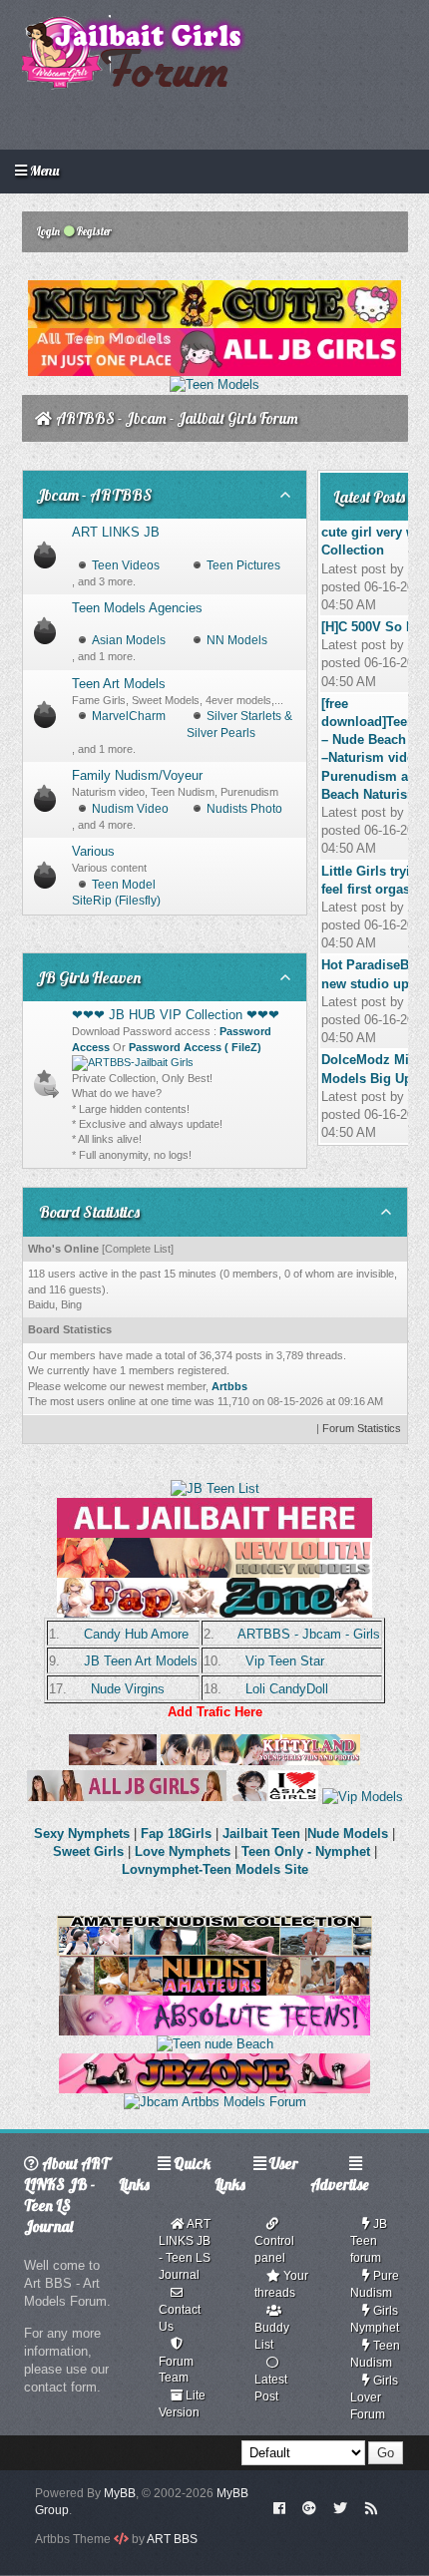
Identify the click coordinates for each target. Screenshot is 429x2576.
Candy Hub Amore (136, 1634)
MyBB (120, 2493)
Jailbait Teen (261, 1834)
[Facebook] (279, 2507)
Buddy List (272, 2336)
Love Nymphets (183, 1851)
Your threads (281, 2284)
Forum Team (176, 2370)
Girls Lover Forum (374, 2397)
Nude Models (348, 1834)
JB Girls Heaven (88, 977)
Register (93, 231)
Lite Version (182, 2404)
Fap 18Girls (176, 1834)
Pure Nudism (375, 2284)
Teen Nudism (375, 2354)
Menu (43, 171)
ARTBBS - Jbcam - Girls (309, 1634)
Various (93, 851)
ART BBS (172, 2539)
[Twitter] (340, 2507)
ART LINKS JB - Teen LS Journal (185, 2249)
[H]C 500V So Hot (374, 627)
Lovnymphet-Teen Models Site (215, 1869)
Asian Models (129, 640)
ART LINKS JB (116, 532)
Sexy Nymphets (84, 1834)
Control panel (274, 2249)
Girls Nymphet (375, 2319)
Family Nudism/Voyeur (137, 775)
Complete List (138, 1249)
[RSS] (371, 2507)
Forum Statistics (362, 1428)
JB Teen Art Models (141, 1661)
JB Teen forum (369, 2241)
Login (47, 231)
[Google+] (309, 2507)
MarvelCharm (129, 716)
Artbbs (229, 1386)
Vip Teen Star (285, 1661)
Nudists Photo (244, 809)
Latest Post (271, 2388)
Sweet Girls (88, 1851)
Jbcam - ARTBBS (94, 495)
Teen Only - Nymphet (306, 1851)
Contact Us (180, 2318)
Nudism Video (130, 809)
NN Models (237, 640)
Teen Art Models (119, 684)
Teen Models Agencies (137, 608)
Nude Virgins (128, 1689)
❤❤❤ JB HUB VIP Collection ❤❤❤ (176, 1015)
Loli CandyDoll (287, 1689)
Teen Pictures (243, 565)
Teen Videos (126, 565)
